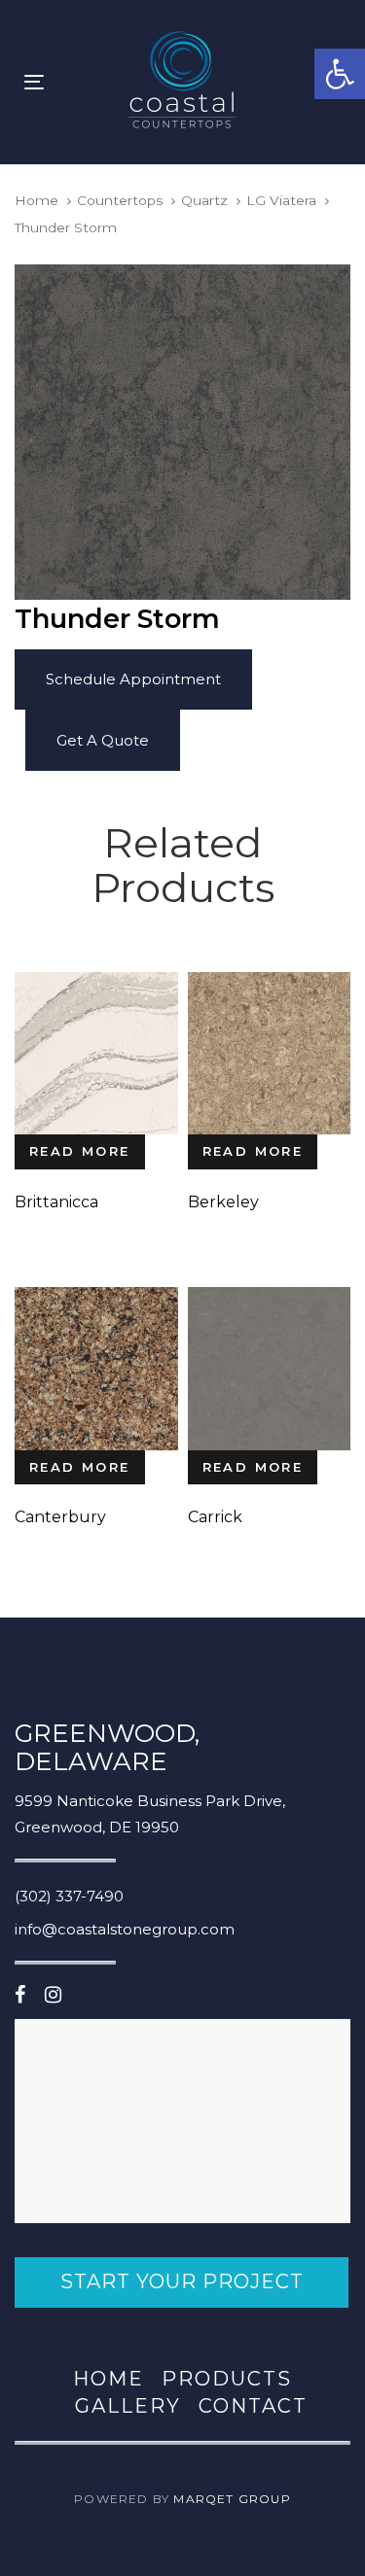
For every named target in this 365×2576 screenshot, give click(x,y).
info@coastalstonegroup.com (125, 1929)
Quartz (204, 200)
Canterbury (60, 1517)
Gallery (128, 2406)
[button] (340, 74)
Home (36, 200)
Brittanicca (56, 1202)
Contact (253, 2406)
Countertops (120, 200)
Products (227, 2379)
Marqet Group (232, 2499)
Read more (80, 1151)
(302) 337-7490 (69, 1896)
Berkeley (223, 1202)
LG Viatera (281, 200)
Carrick (215, 1517)
